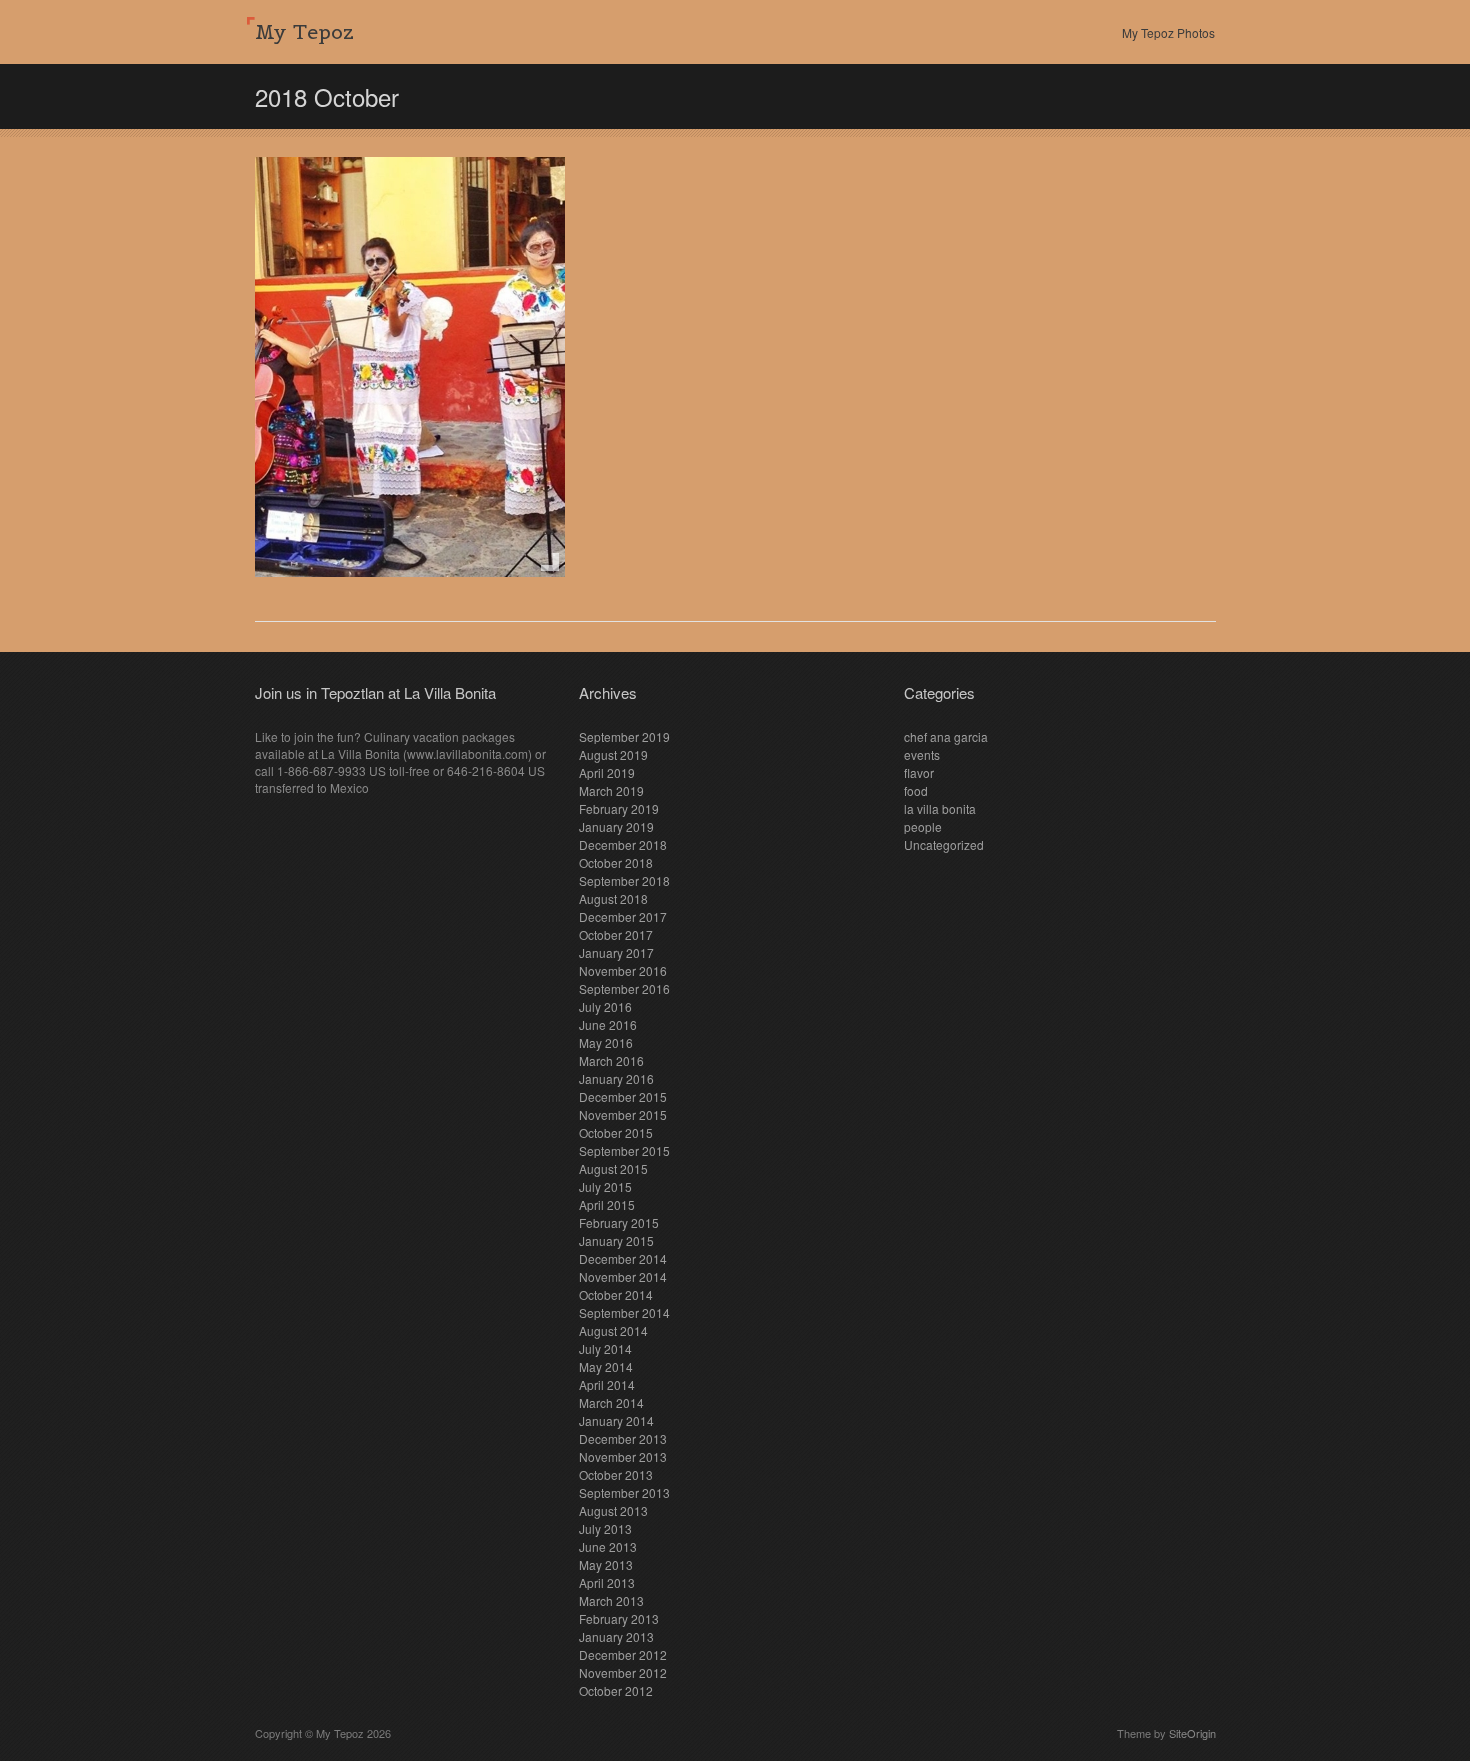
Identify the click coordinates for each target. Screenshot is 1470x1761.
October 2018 (616, 862)
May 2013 (606, 1564)
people (923, 826)
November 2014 (623, 1276)
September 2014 (624, 1312)
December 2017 (623, 916)
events (922, 754)
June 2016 (608, 1024)
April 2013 (607, 1582)
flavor (919, 772)
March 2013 (611, 1600)
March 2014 (611, 1402)
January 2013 (616, 1636)
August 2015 (613, 1168)
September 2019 (624, 736)
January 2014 (616, 1420)
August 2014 (613, 1330)
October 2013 (616, 1474)
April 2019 (607, 772)
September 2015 (624, 1150)
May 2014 (606, 1366)
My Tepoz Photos (1168, 32)
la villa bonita (940, 808)
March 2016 (611, 1060)
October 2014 (616, 1294)
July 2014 (605, 1348)
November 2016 (623, 970)
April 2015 (607, 1204)
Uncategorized (944, 844)
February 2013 (619, 1618)
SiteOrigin (1192, 1733)
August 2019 (613, 754)
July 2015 (605, 1186)
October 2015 (616, 1132)
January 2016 (616, 1078)
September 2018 (624, 880)
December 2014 (623, 1258)
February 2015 (619, 1222)
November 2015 (623, 1114)
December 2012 (623, 1654)
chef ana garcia (946, 736)
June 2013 (608, 1546)
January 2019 (616, 826)
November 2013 (623, 1456)
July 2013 (605, 1528)
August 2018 (613, 898)
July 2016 (605, 1006)
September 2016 (624, 988)
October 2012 (616, 1690)
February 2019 (619, 808)
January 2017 (616, 952)
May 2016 (606, 1042)
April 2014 (607, 1384)
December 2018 (623, 844)
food (916, 790)
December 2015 (623, 1096)
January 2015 (616, 1240)
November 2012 (623, 1672)
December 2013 (623, 1438)
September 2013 (624, 1492)
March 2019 (611, 790)
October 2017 (616, 934)
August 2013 (613, 1510)
